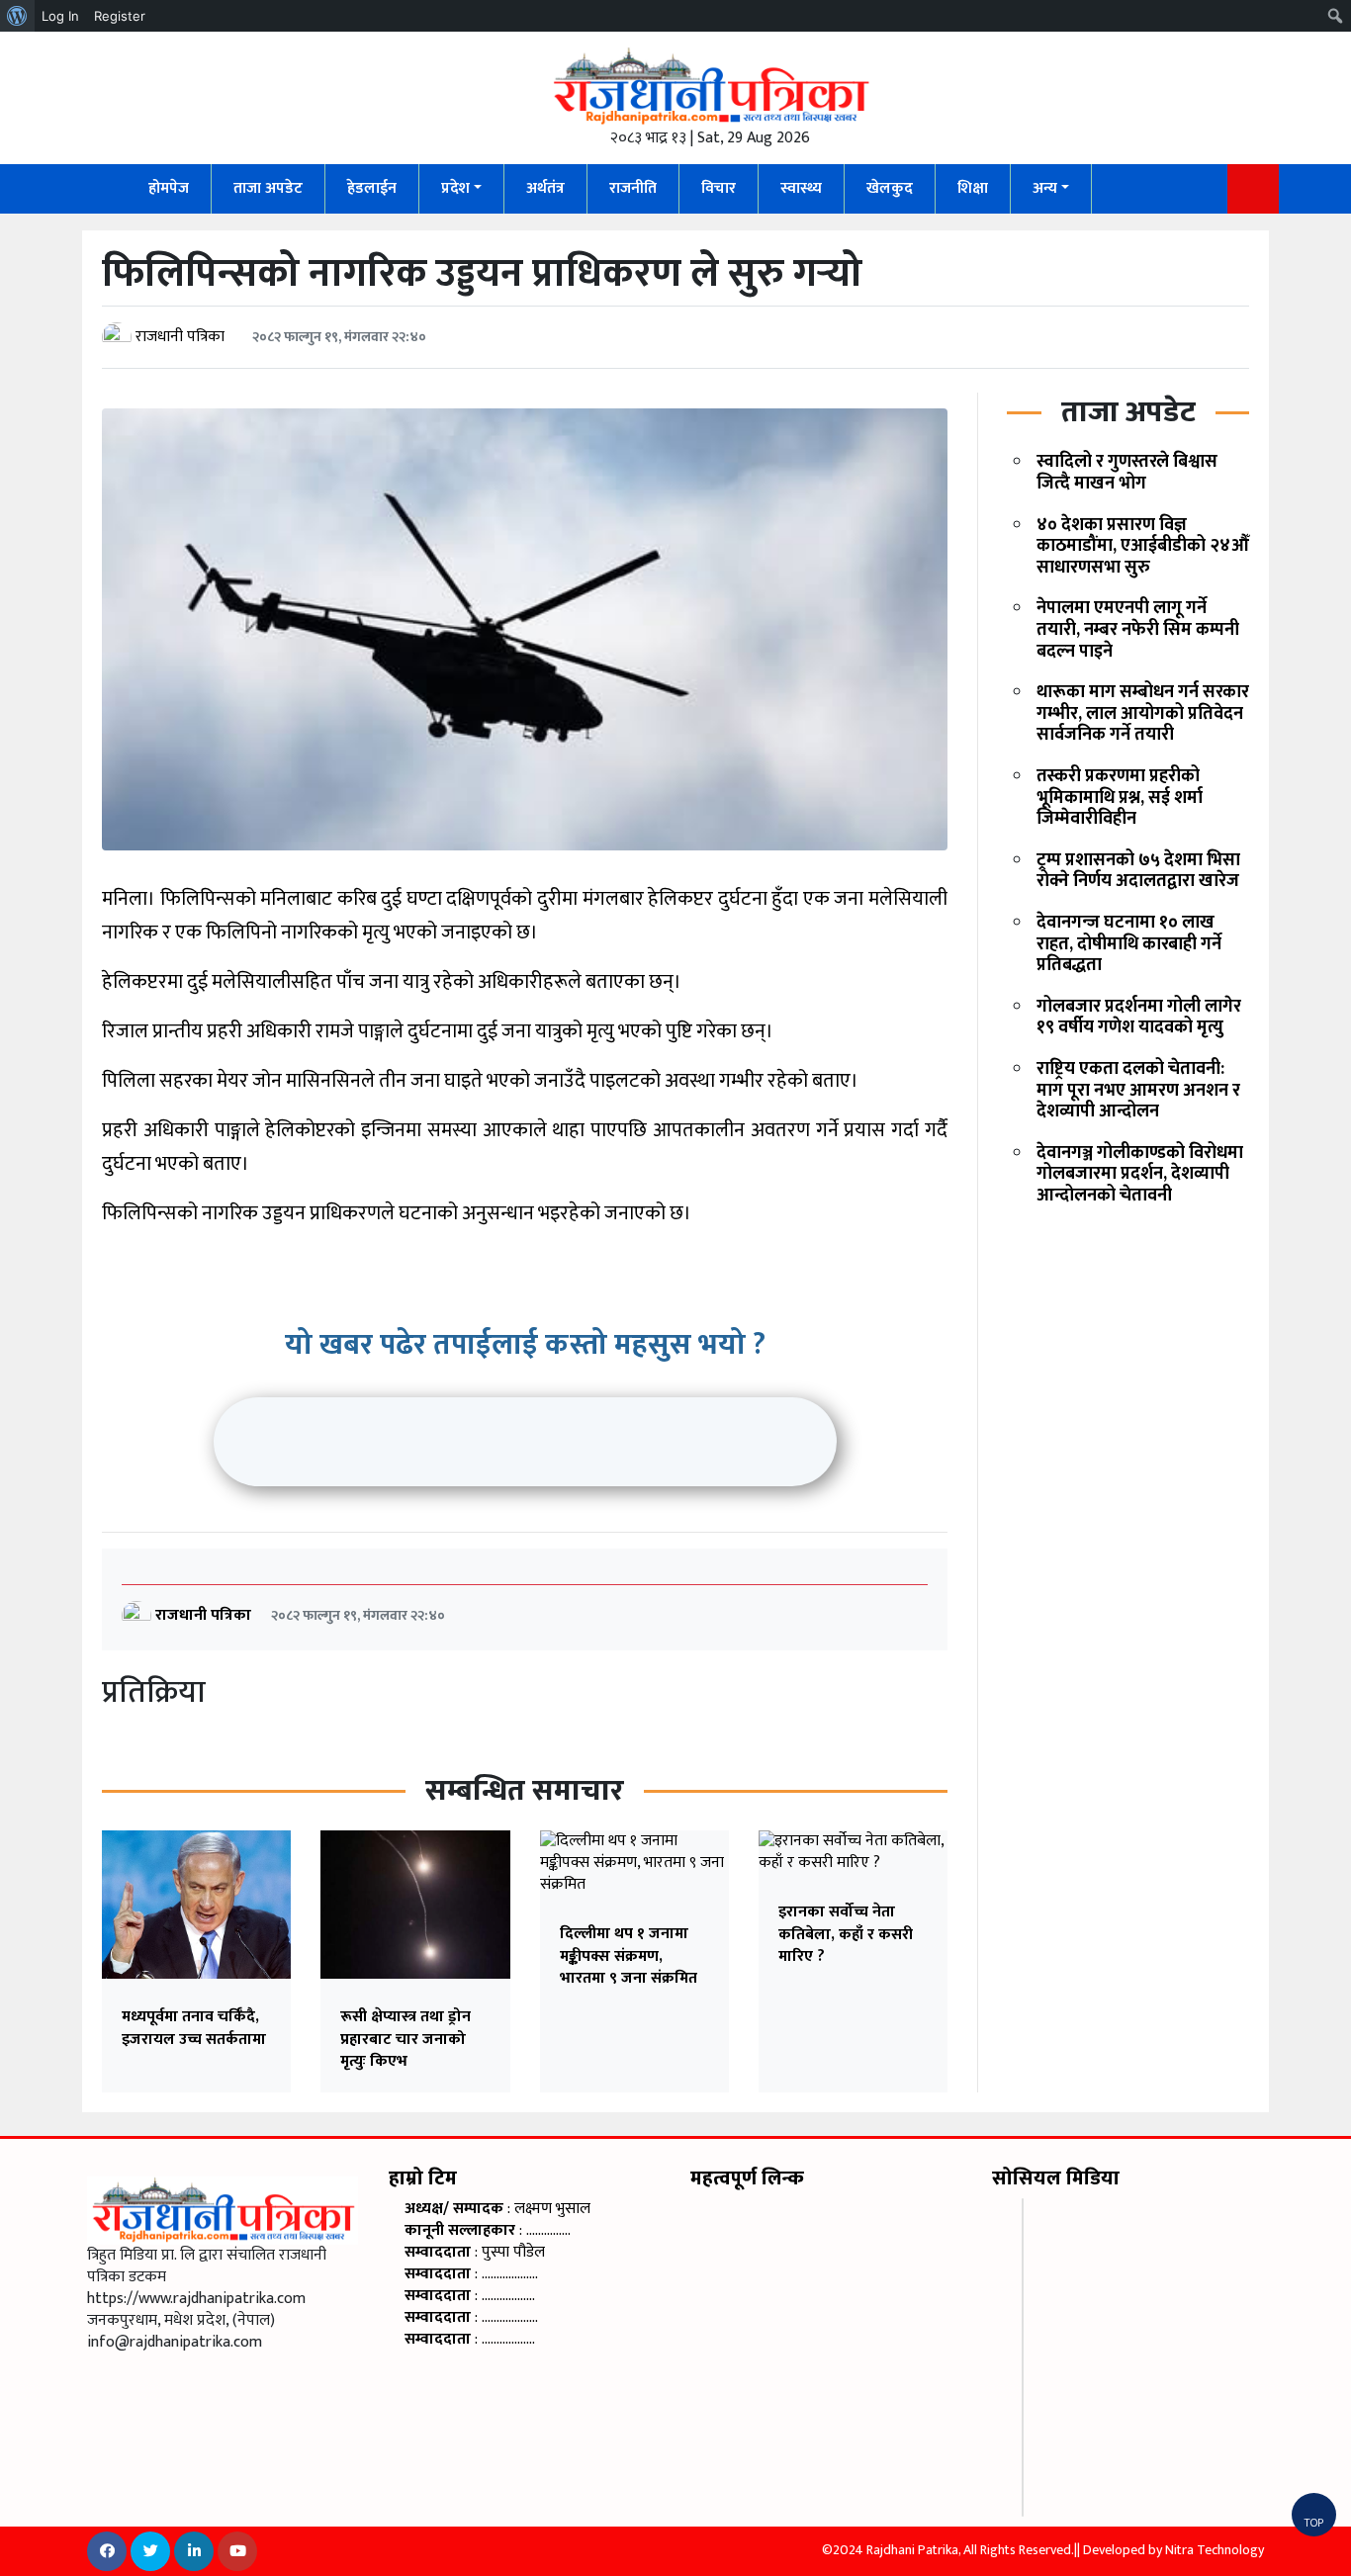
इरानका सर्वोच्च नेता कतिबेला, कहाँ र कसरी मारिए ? (846, 1934)
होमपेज (169, 188)
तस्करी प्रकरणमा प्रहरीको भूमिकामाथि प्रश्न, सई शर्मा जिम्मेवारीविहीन (1120, 798)
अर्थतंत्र (545, 188)
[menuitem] (17, 16)
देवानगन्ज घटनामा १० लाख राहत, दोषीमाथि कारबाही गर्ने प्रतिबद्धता (1129, 944)
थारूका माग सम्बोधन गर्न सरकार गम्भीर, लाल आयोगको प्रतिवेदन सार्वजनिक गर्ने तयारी (1143, 713)
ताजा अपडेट (268, 188)
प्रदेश (455, 188)
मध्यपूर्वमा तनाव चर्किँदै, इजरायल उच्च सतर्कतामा (194, 2028)
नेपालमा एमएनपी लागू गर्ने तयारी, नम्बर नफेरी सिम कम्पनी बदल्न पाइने (1138, 629)
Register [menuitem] (120, 16)
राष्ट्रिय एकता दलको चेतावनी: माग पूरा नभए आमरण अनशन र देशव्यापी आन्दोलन (1138, 1090)
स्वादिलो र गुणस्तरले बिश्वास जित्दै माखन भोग (1127, 473)
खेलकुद (890, 188)
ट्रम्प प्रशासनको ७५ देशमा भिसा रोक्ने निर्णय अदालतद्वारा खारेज (1138, 871)
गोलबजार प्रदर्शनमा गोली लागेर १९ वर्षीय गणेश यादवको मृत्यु (1139, 1018)
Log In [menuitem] (60, 16)
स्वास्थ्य (801, 188)
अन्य (1045, 188)
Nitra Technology (1215, 2550)
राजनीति (633, 188)
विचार (719, 188)
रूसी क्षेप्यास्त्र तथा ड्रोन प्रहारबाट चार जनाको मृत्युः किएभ (405, 2039)
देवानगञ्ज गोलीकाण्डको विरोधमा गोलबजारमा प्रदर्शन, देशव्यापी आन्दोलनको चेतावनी (1140, 1174)
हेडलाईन (372, 188)
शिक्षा (973, 188)
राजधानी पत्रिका (180, 337)
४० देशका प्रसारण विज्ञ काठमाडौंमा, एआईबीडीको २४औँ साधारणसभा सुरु (1143, 546)
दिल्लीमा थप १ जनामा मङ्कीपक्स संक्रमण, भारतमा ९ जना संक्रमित (629, 1956)
